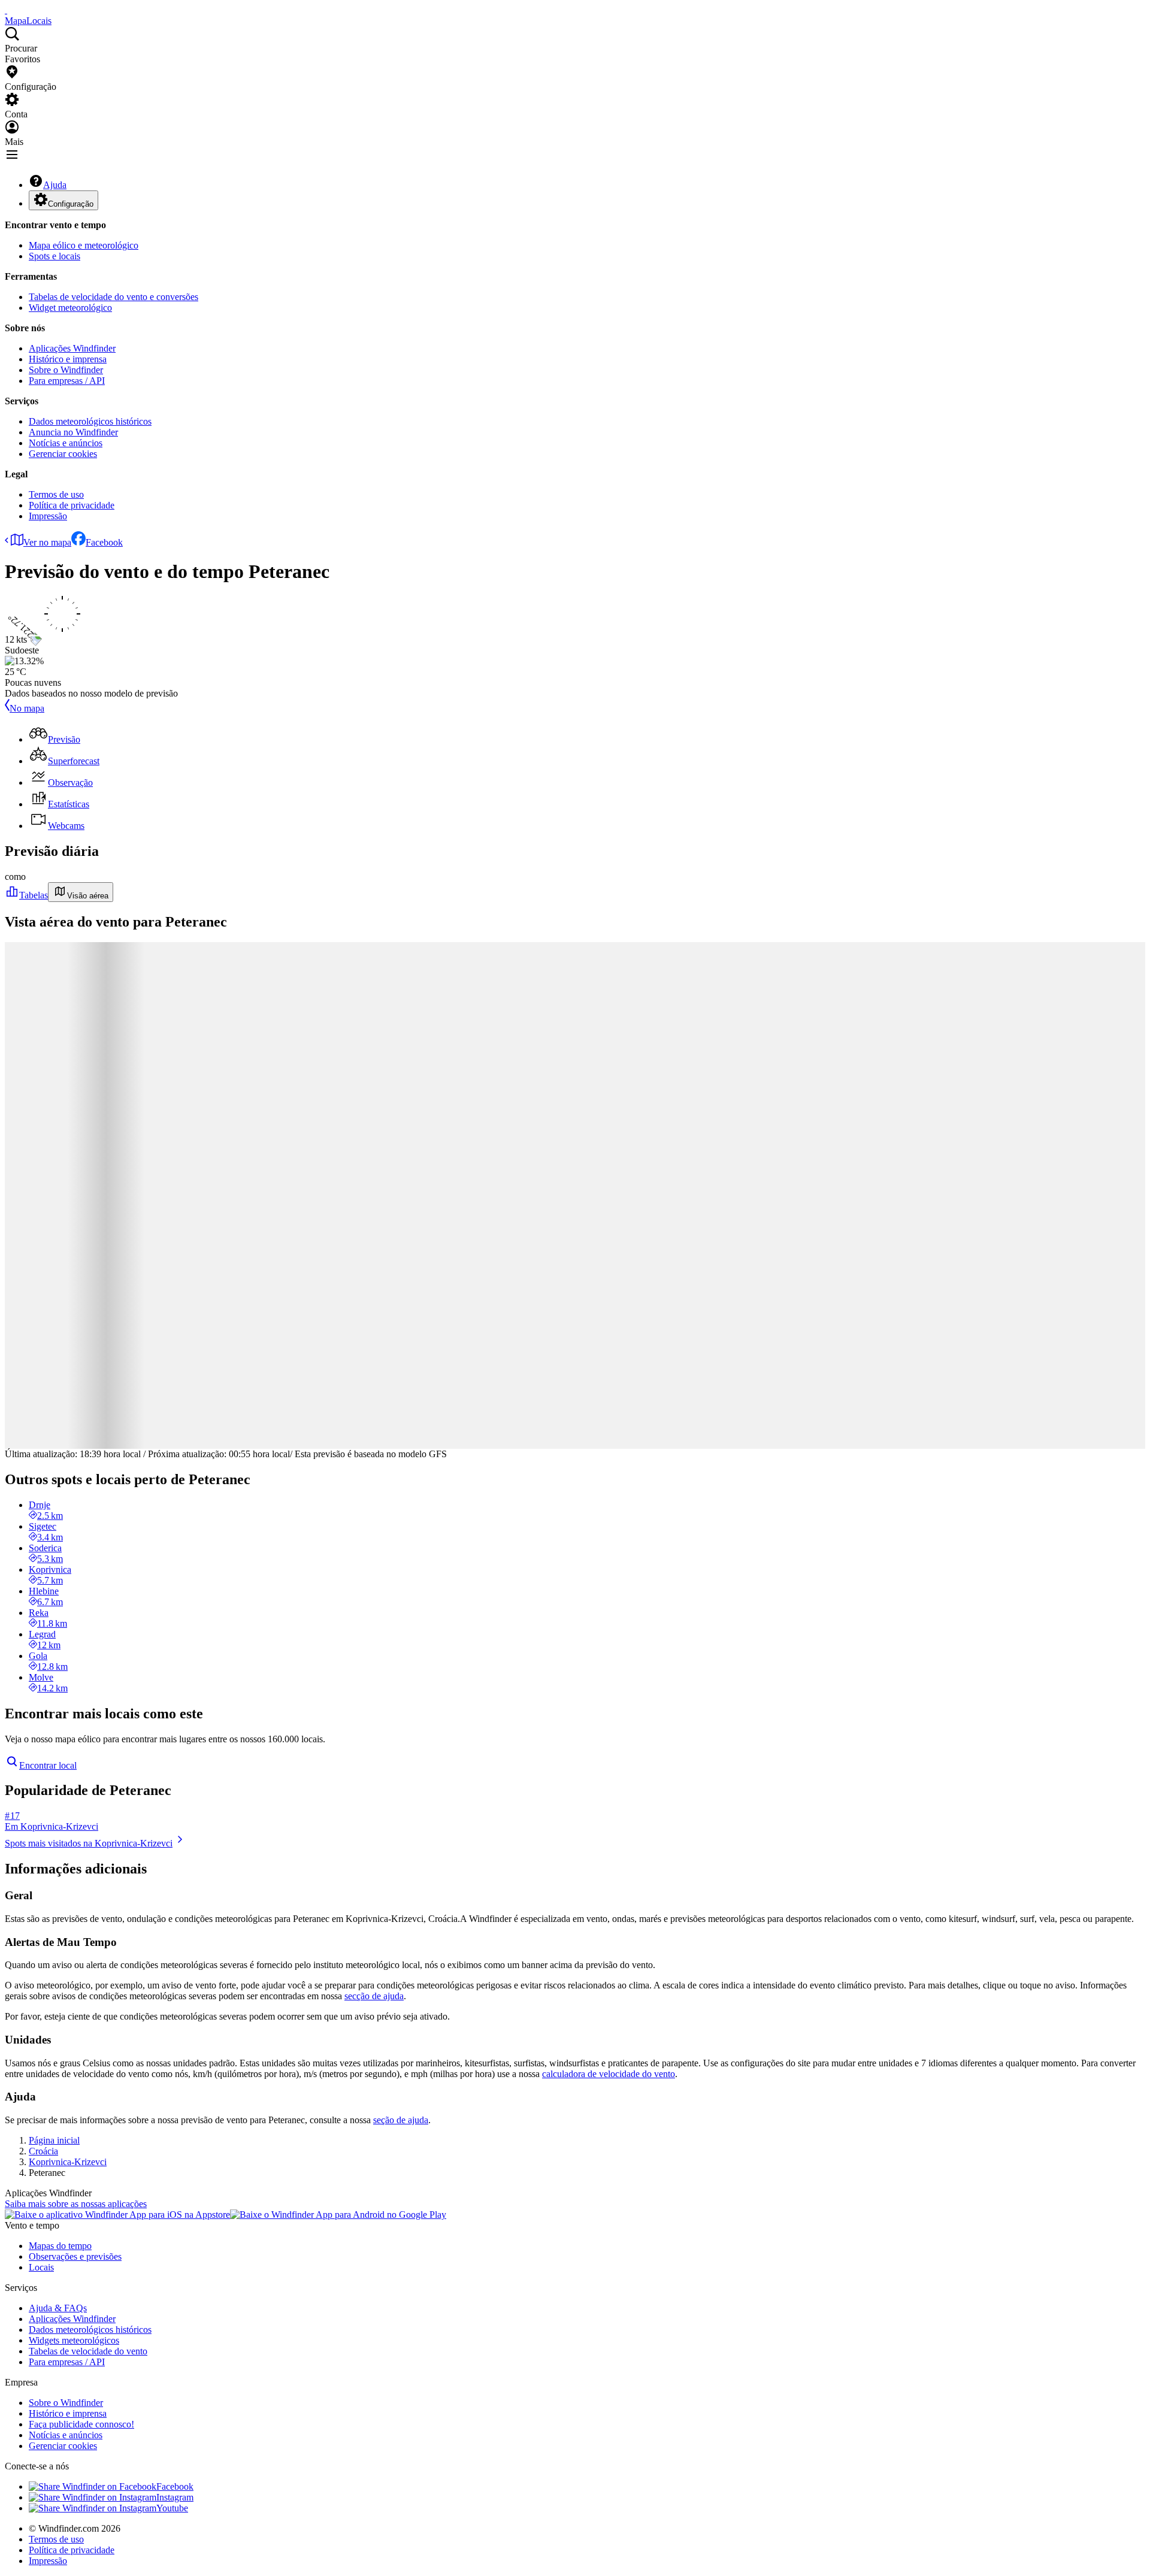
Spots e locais (55, 256)
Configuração (71, 204)
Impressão (48, 516)
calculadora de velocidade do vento (609, 2074)
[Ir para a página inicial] (6, 10)
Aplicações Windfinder (72, 348)
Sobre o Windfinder (66, 370)
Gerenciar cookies (63, 454)
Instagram (175, 2497)
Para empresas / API (67, 381)
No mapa (27, 708)
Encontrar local (48, 1765)
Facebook (104, 542)
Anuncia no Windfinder (73, 432)
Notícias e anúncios (66, 443)
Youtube (172, 2508)
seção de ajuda (401, 2120)
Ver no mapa (47, 542)
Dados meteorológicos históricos (90, 421)
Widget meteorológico (70, 308)
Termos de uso (56, 494)
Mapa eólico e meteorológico (84, 245)
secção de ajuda (374, 1996)
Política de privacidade (72, 505)
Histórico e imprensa (68, 359)
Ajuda (55, 185)
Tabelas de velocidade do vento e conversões (114, 297)
